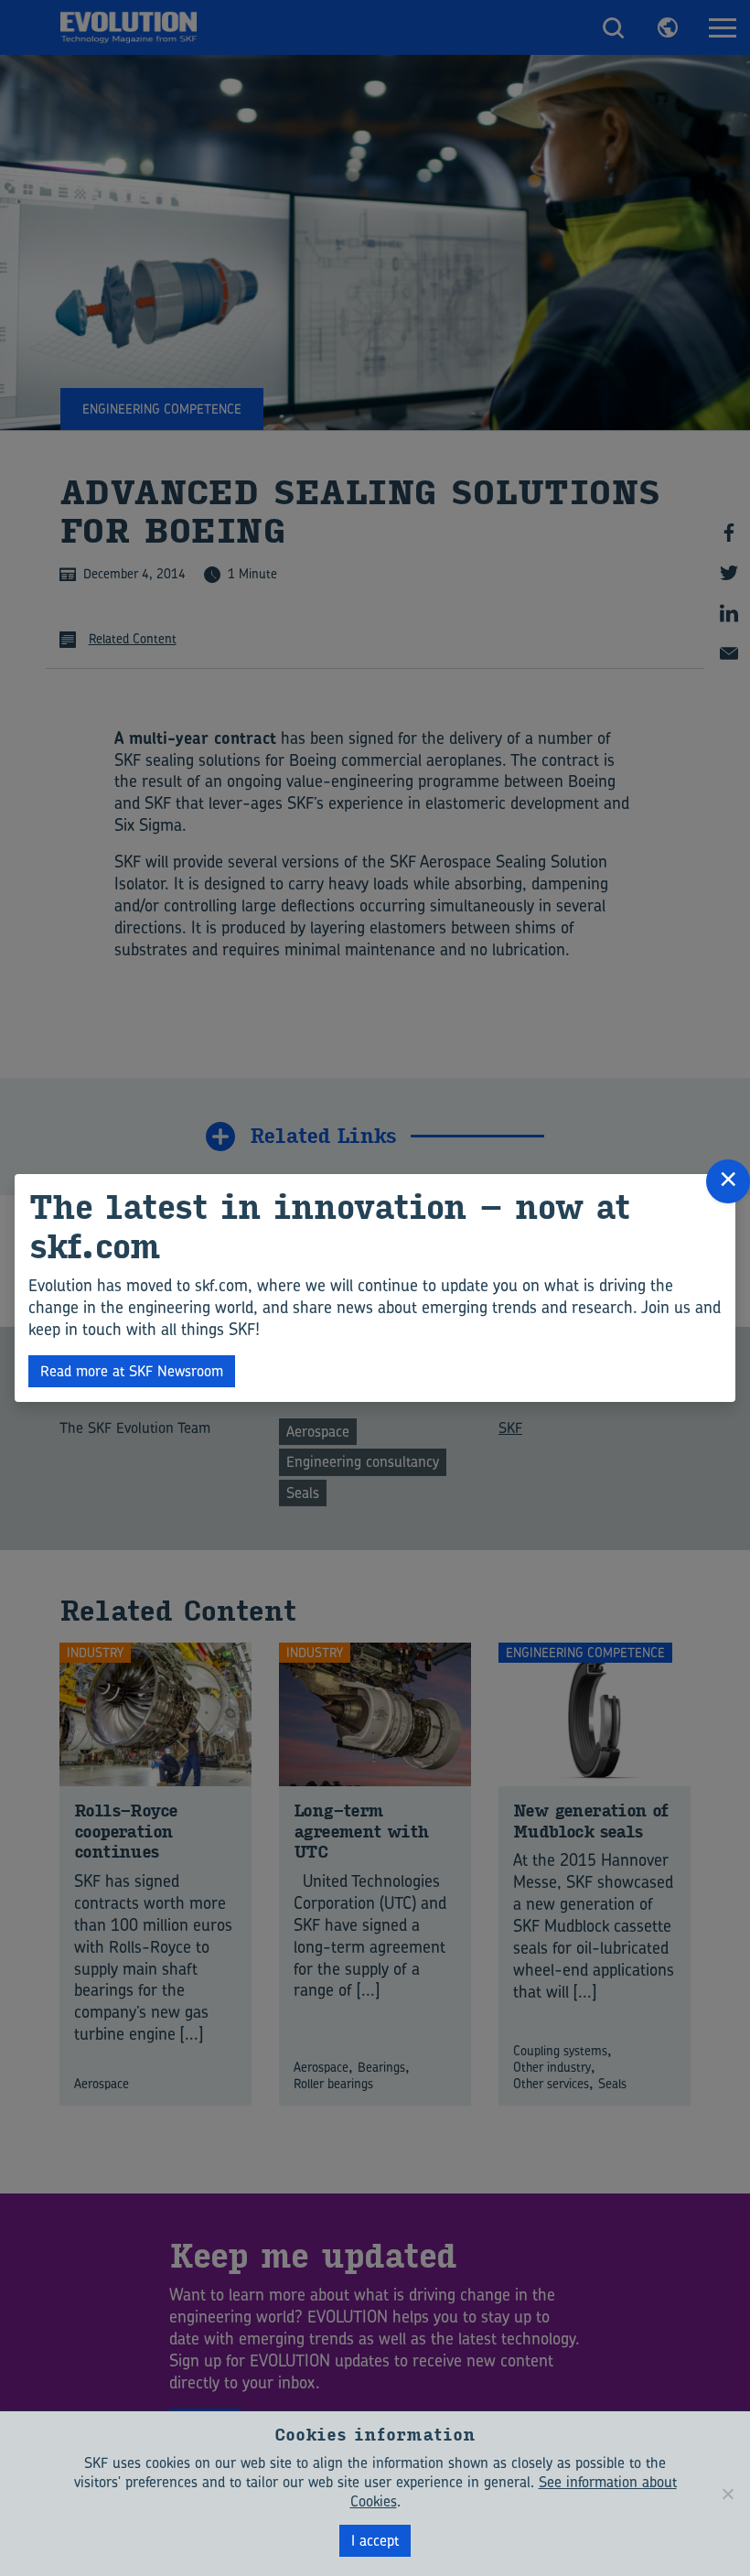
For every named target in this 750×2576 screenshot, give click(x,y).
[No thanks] (727, 2494)
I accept (375, 2540)
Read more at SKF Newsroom (132, 1371)
